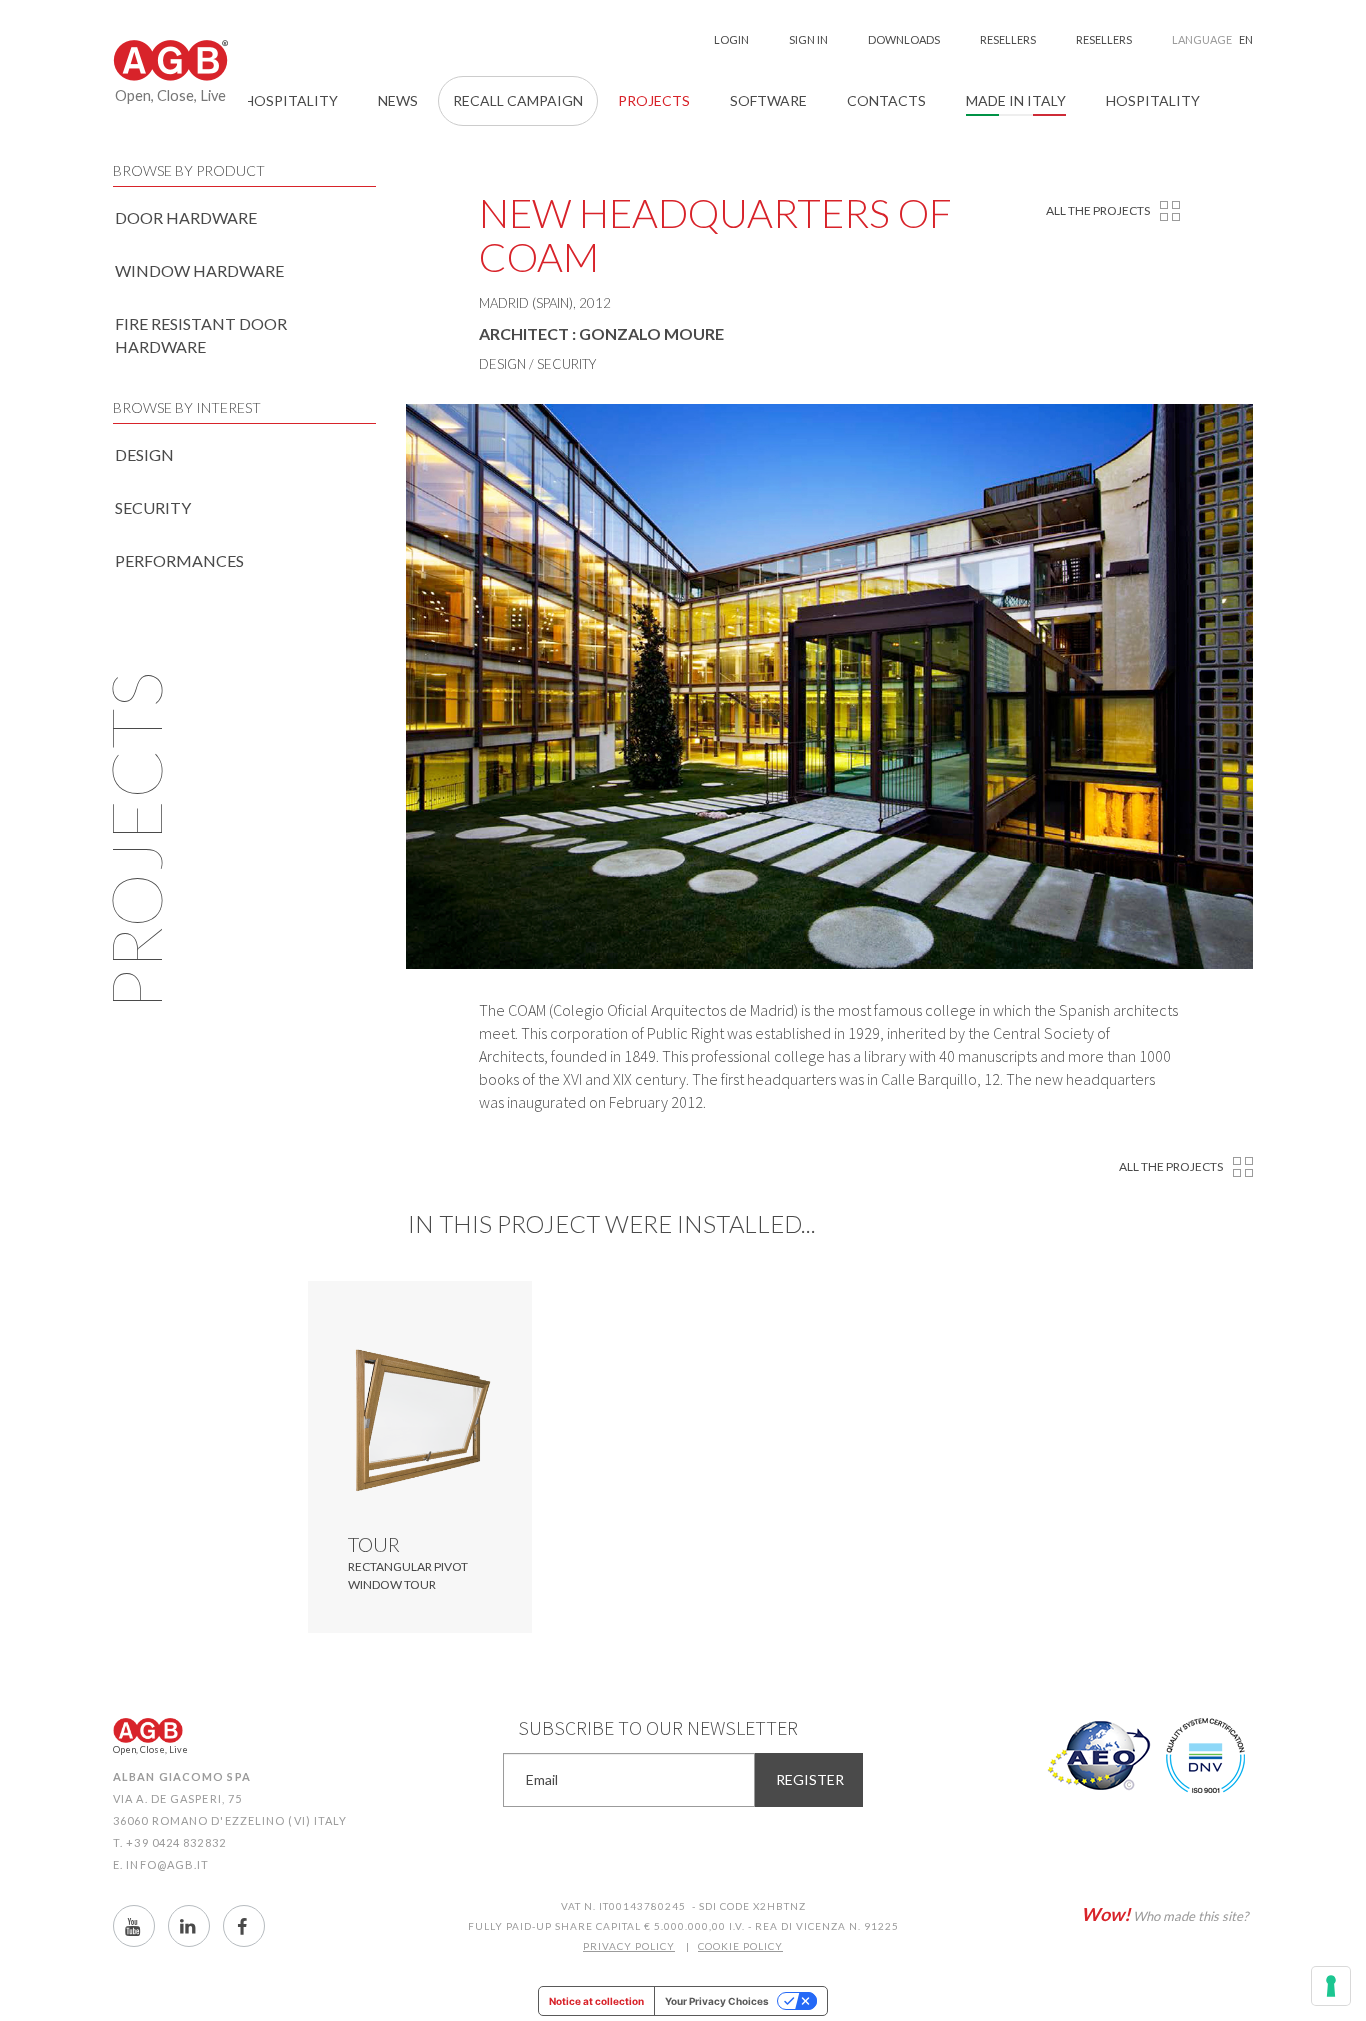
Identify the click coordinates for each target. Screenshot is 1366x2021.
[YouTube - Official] (134, 1926)
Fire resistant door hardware (201, 335)
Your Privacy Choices (717, 2001)
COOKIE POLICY (740, 1946)
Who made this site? (1164, 1914)
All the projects (1098, 210)
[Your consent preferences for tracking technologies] (1331, 1986)
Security (153, 507)
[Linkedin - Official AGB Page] (189, 1926)
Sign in (808, 39)
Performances (179, 560)
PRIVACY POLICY (629, 1946)
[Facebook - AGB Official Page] (244, 1926)
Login (731, 39)
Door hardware (186, 217)
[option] (830, 686)
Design (144, 454)
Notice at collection (596, 2001)
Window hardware (199, 270)
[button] (886, 101)
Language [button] (1212, 39)
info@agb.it (167, 1864)
